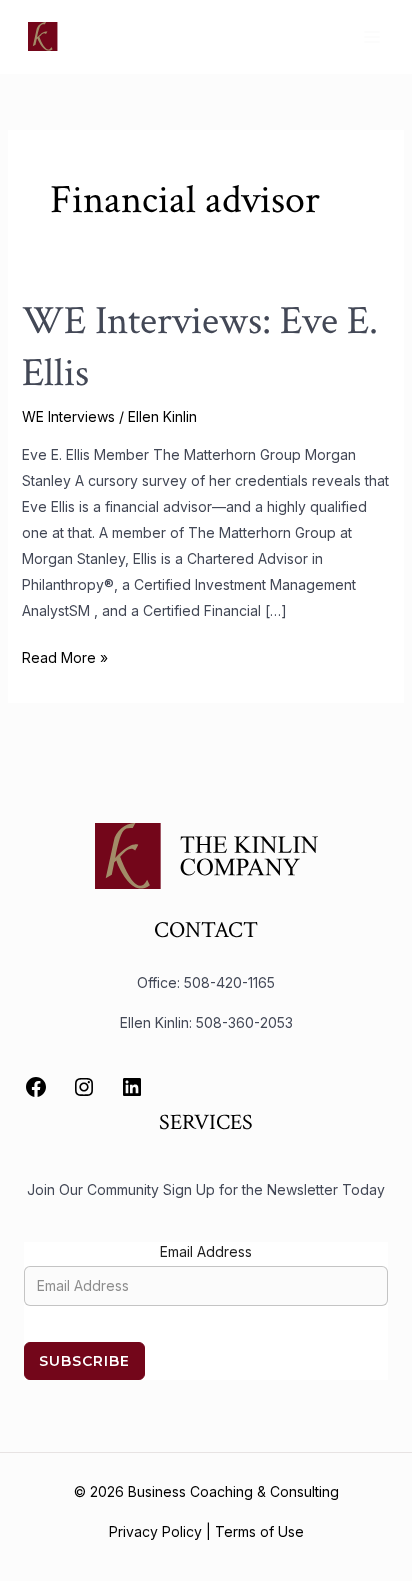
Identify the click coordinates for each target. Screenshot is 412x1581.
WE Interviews (68, 416)
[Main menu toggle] (371, 36)
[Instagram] (84, 1087)
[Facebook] (36, 1087)
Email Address (206, 1251)
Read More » (65, 655)
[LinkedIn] (132, 1087)
